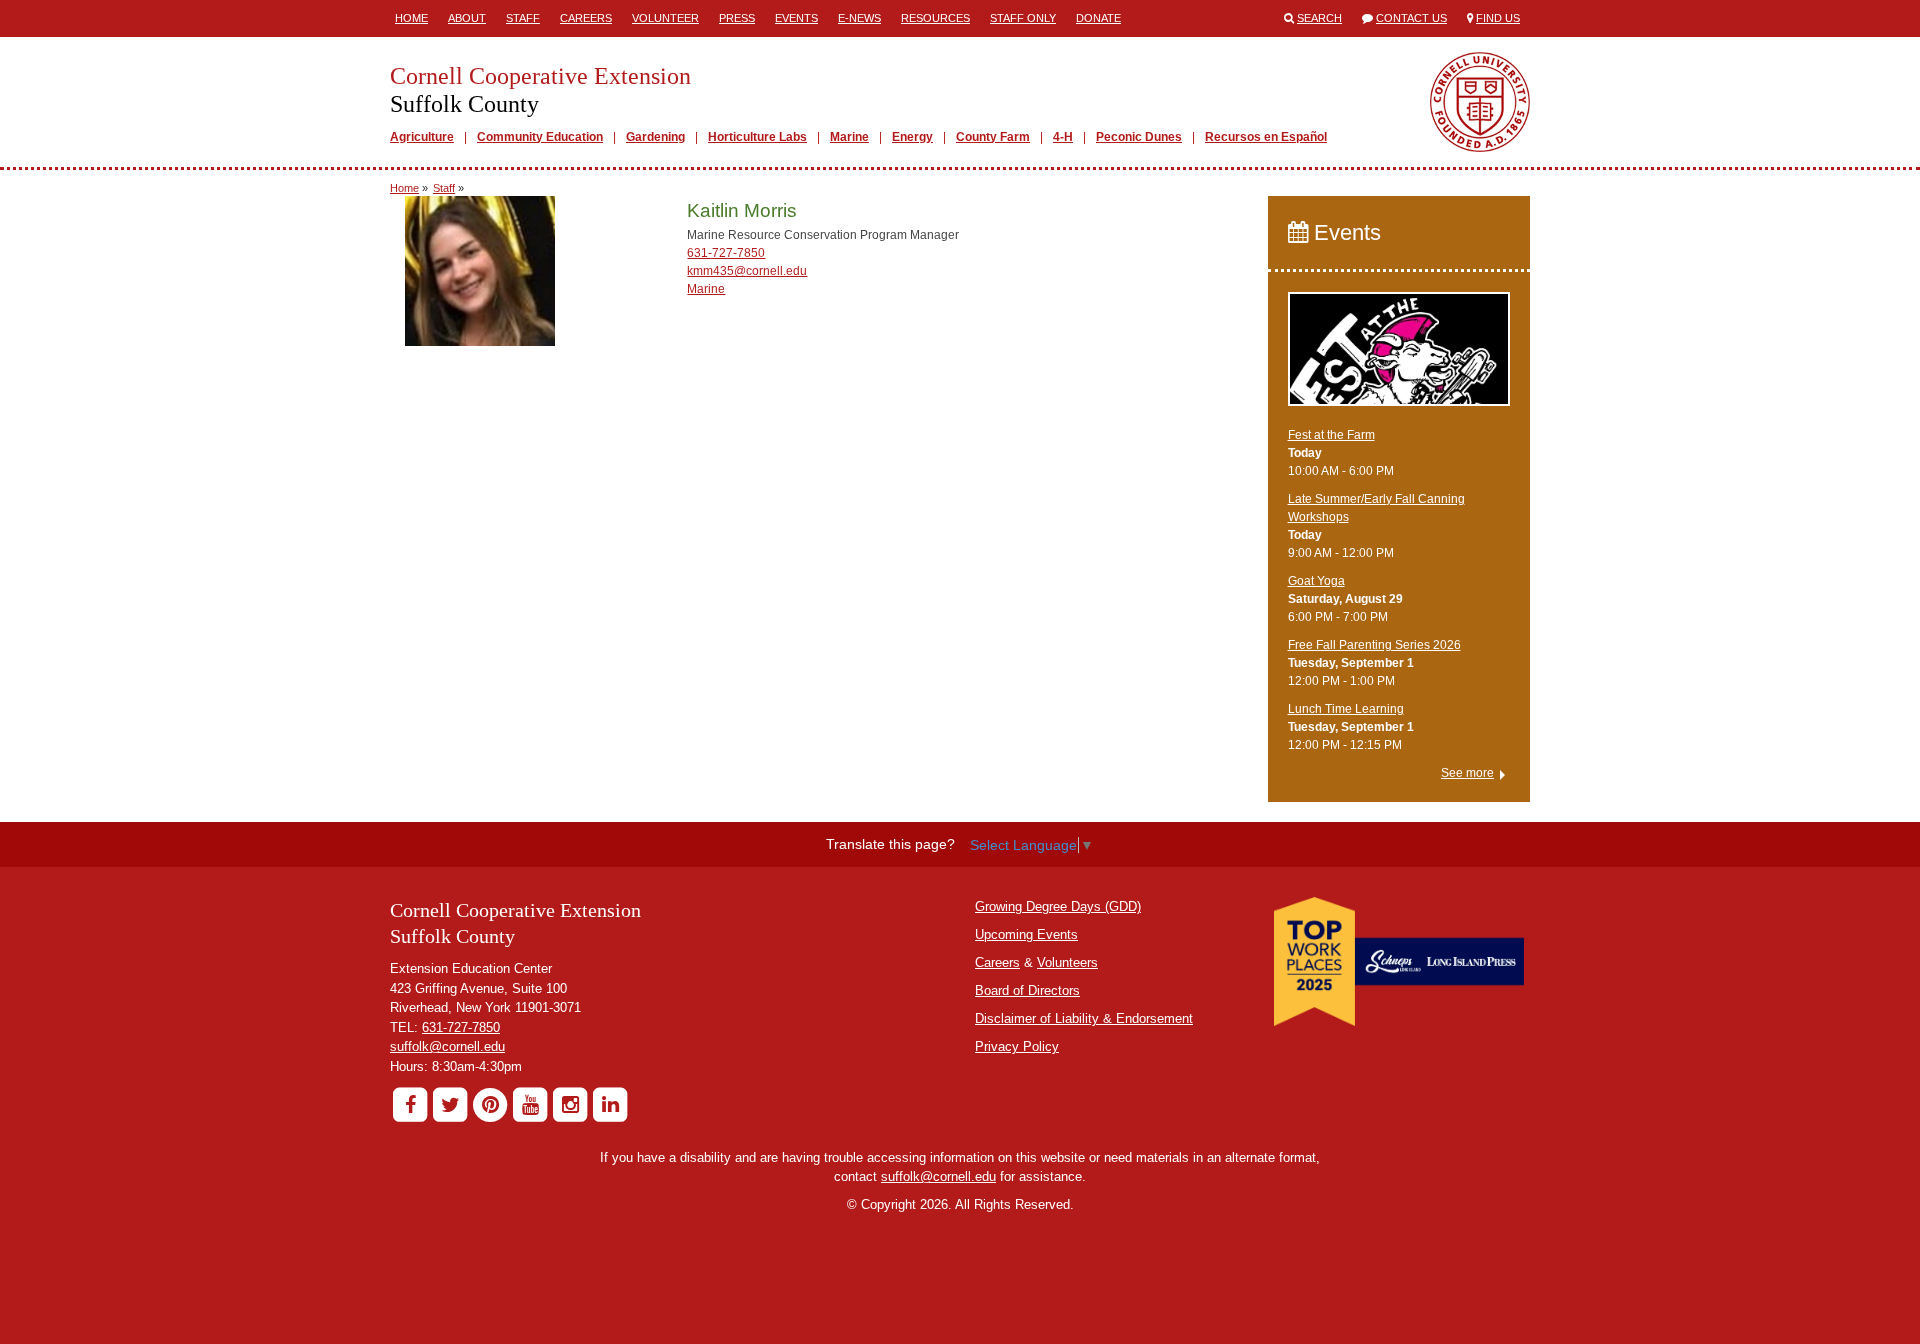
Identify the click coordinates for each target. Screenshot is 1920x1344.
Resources (935, 18)
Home (411, 18)
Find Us (1498, 18)
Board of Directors (1027, 990)
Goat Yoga (1316, 581)
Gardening (655, 137)
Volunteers (1067, 962)
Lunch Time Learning (1346, 709)
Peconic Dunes (1139, 137)
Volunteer (665, 18)
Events (796, 18)
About (467, 18)
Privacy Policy (1017, 1046)
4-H (1063, 137)
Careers (586, 18)
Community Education (540, 137)
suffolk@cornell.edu (447, 1046)
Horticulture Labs (757, 137)
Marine (849, 137)
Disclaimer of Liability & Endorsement (1084, 1018)
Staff (523, 18)
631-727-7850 (726, 253)
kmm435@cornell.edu (747, 271)
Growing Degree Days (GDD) (1058, 906)
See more (1467, 773)
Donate (1098, 18)
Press (737, 18)
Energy (912, 137)
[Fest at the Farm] (1399, 358)
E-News (859, 18)
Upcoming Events (1026, 934)
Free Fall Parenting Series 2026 (1374, 645)
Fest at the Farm (1331, 435)
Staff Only (1023, 18)
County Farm (993, 137)
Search (1319, 18)
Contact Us (1411, 18)
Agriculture (422, 137)
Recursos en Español (1266, 137)
